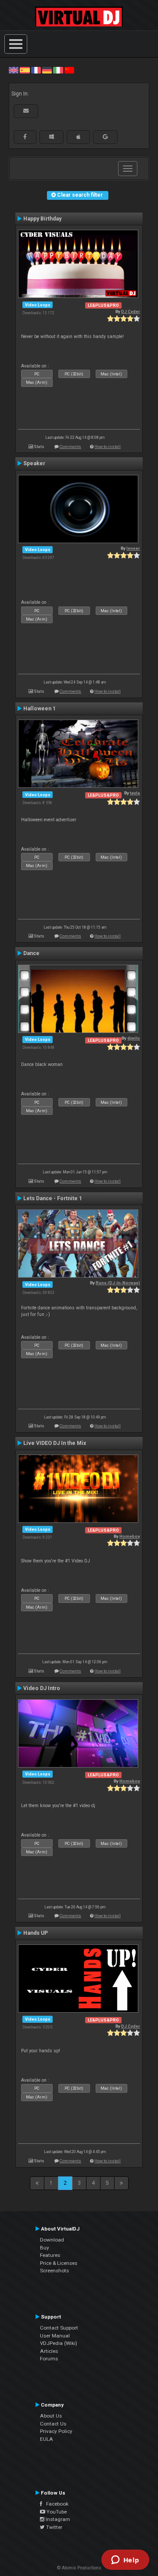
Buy (45, 2248)
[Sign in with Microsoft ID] (52, 137)
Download (52, 2240)
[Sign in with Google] (105, 137)
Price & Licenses (59, 2263)
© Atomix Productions (79, 2568)
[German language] (47, 70)
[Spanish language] (25, 70)
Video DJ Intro (42, 1688)
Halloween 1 (39, 709)
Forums (49, 2359)
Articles (49, 2351)
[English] (14, 70)
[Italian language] (58, 70)
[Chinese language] (69, 70)
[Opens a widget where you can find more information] (125, 2561)
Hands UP (36, 1933)
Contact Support (59, 2328)
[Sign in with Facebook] (25, 137)
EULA (47, 2439)
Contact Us (53, 2424)
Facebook (55, 2504)
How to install (108, 446)
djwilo (134, 1038)
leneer (133, 548)
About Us (51, 2416)
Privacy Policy (56, 2431)
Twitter (54, 2527)
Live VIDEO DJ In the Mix (55, 1443)
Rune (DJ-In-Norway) (118, 1283)
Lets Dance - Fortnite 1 (53, 1198)
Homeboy (130, 1536)
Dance (31, 953)
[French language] (36, 70)
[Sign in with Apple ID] (78, 137)
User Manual (55, 2336)
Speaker (34, 463)
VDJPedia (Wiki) (59, 2343)
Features (50, 2255)
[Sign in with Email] (26, 111)
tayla (135, 793)
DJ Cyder (131, 311)
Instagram (57, 2519)
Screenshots (54, 2271)
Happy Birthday (42, 219)
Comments (70, 446)
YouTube (56, 2512)
